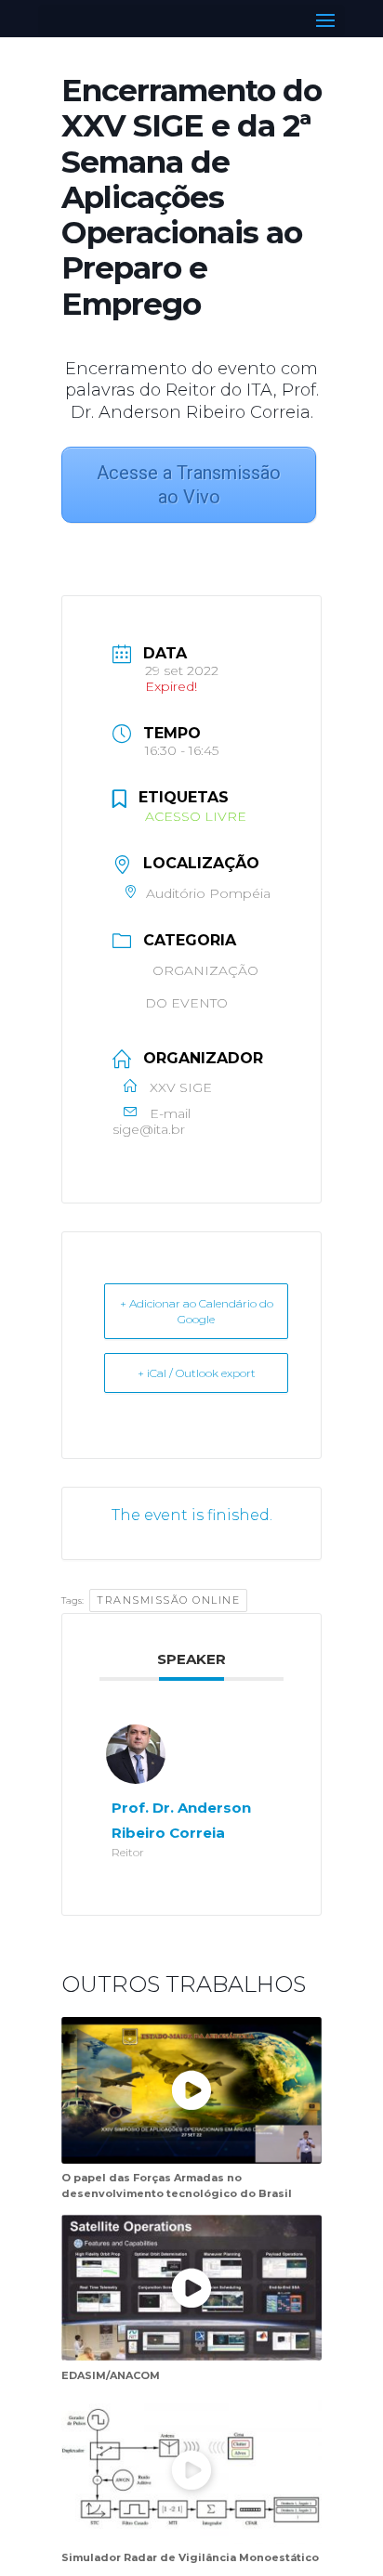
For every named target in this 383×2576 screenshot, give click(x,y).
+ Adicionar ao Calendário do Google (197, 1311)
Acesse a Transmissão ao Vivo (189, 485)
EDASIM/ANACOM (111, 2375)
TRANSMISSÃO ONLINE (168, 1600)
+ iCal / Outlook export (197, 1373)
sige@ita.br (149, 1130)
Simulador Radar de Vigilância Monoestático (190, 2557)
